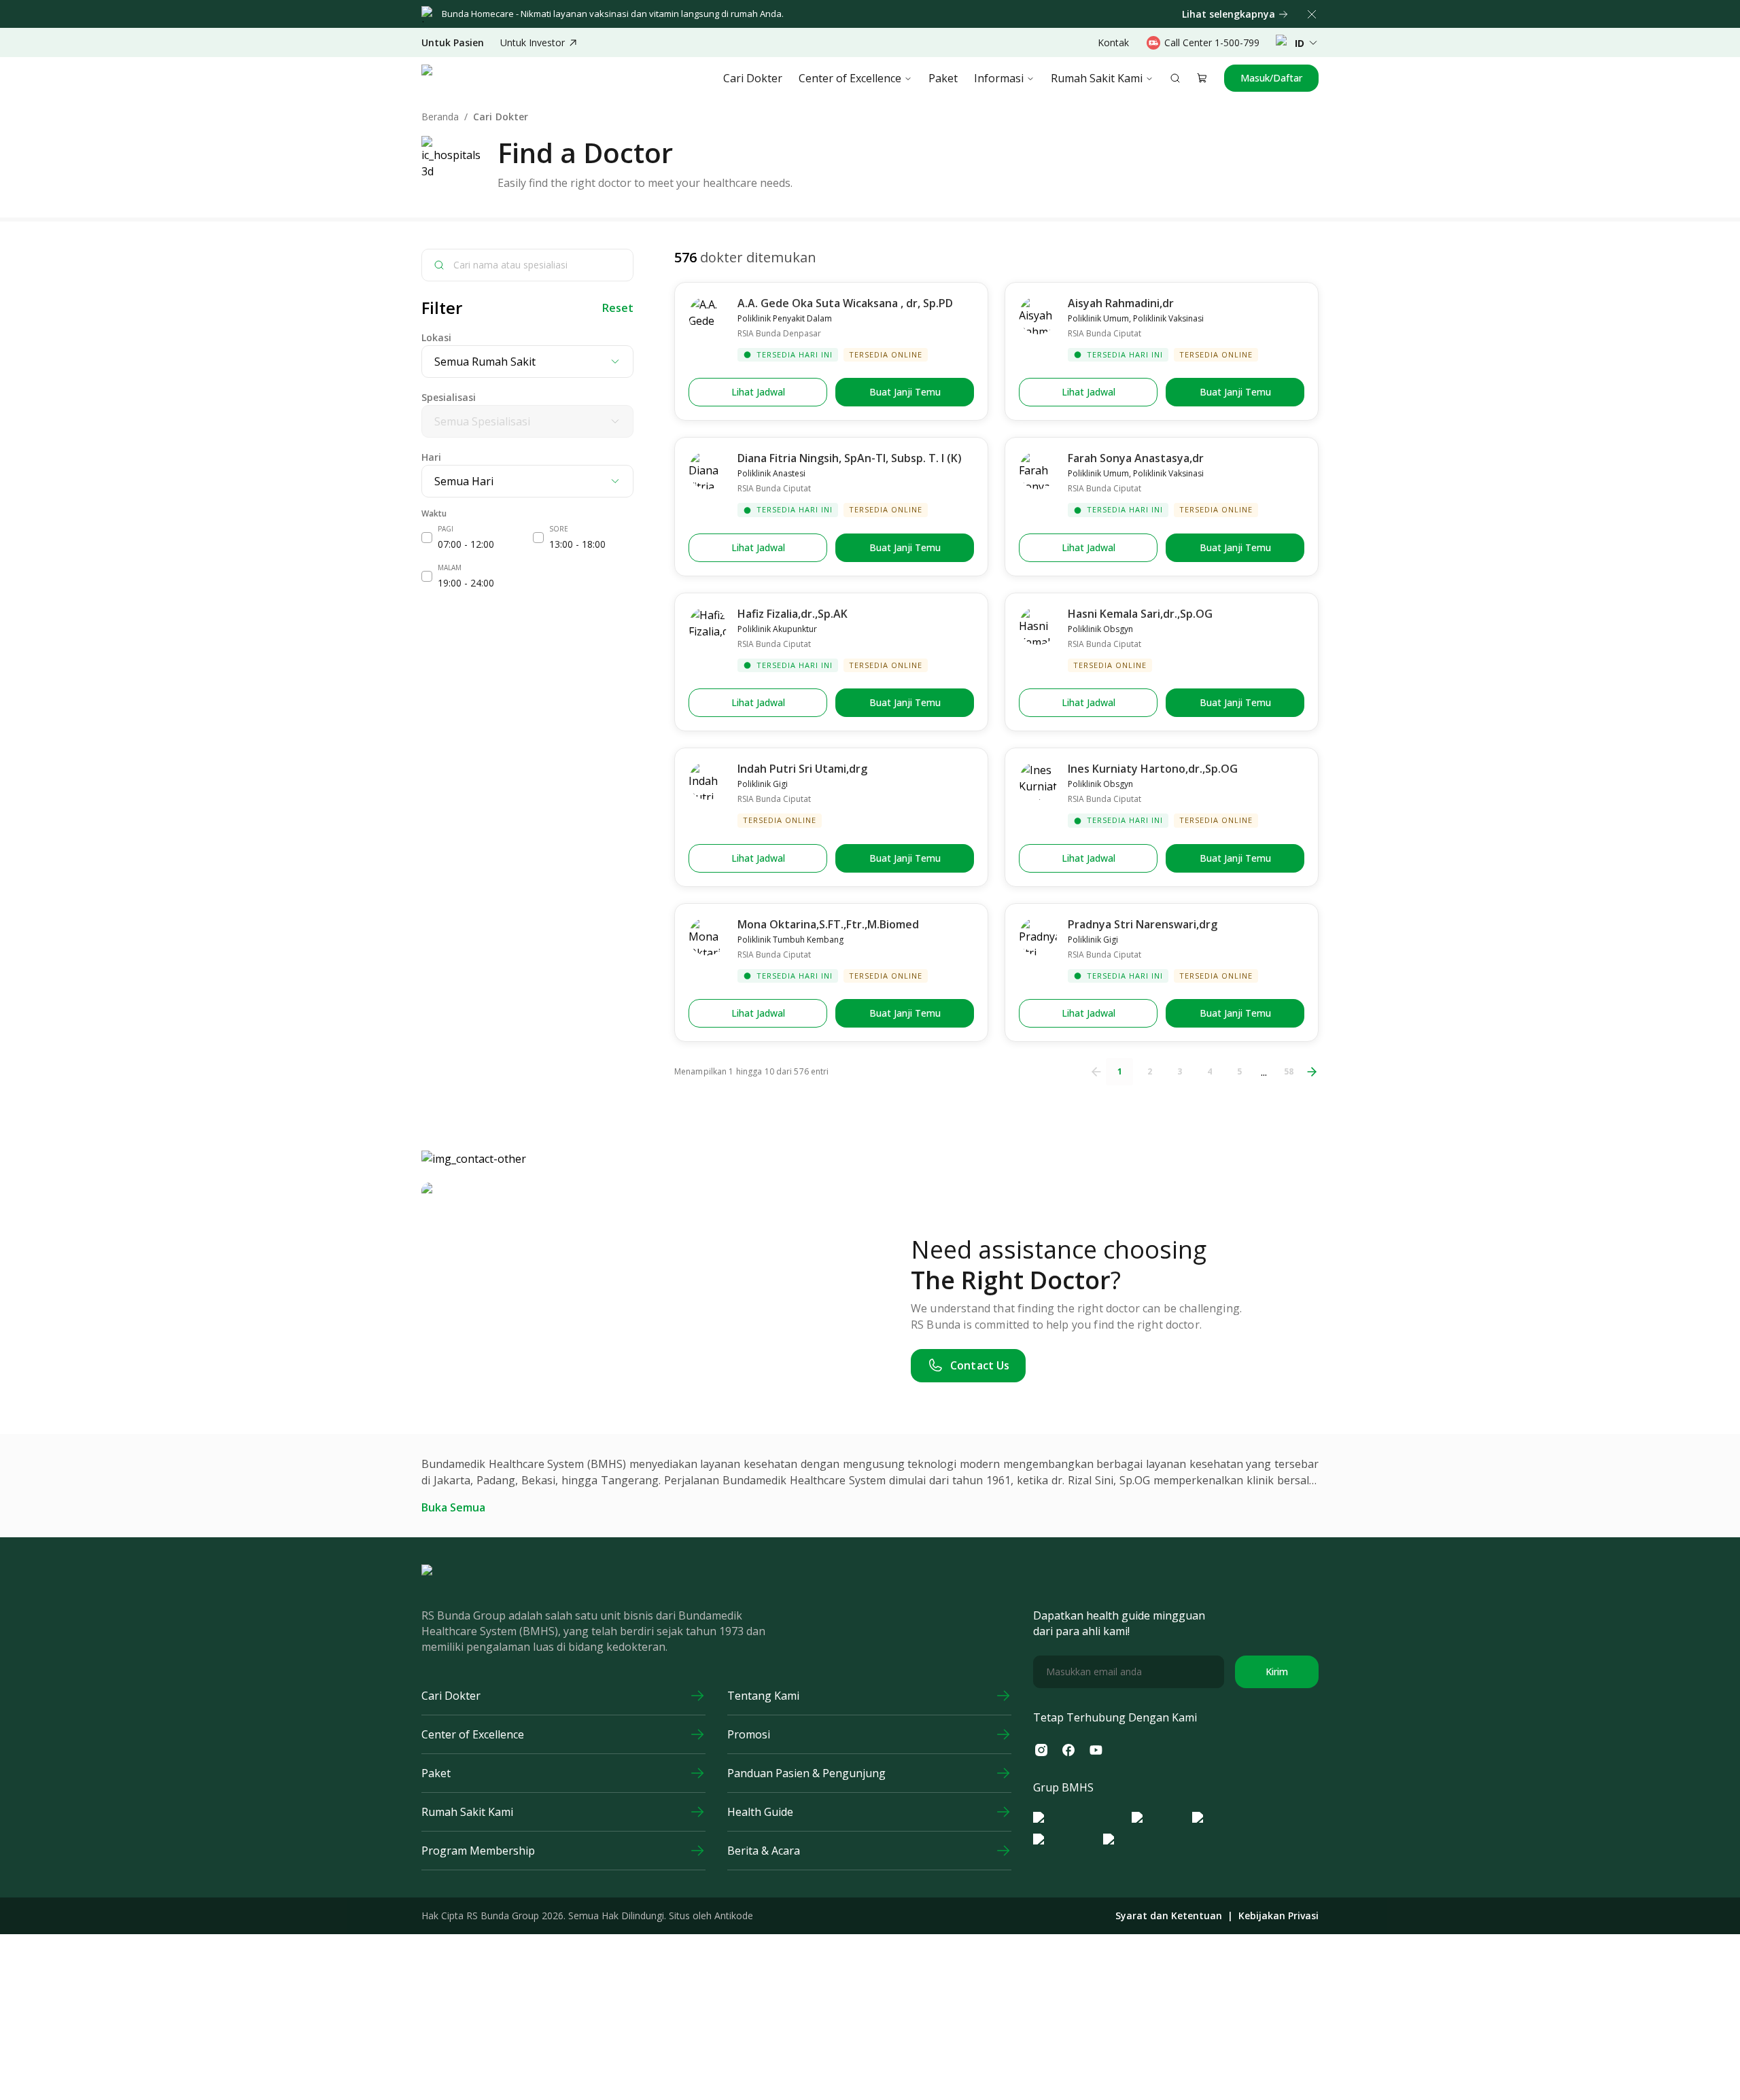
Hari (431, 457)
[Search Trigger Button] (1175, 78)
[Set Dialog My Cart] (1202, 78)
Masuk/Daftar (1271, 78)
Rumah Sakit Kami (1097, 78)
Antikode (734, 1915)
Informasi (999, 78)
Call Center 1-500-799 (1212, 42)
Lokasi (436, 337)
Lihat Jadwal (758, 392)
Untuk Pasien (453, 43)
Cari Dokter (753, 78)
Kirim (1277, 1672)
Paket (943, 78)
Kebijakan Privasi (1278, 1916)
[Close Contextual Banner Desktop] (1312, 14)
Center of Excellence (850, 78)
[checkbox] (427, 538)
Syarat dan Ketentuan (1169, 1916)
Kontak (1113, 42)
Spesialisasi (449, 397)
